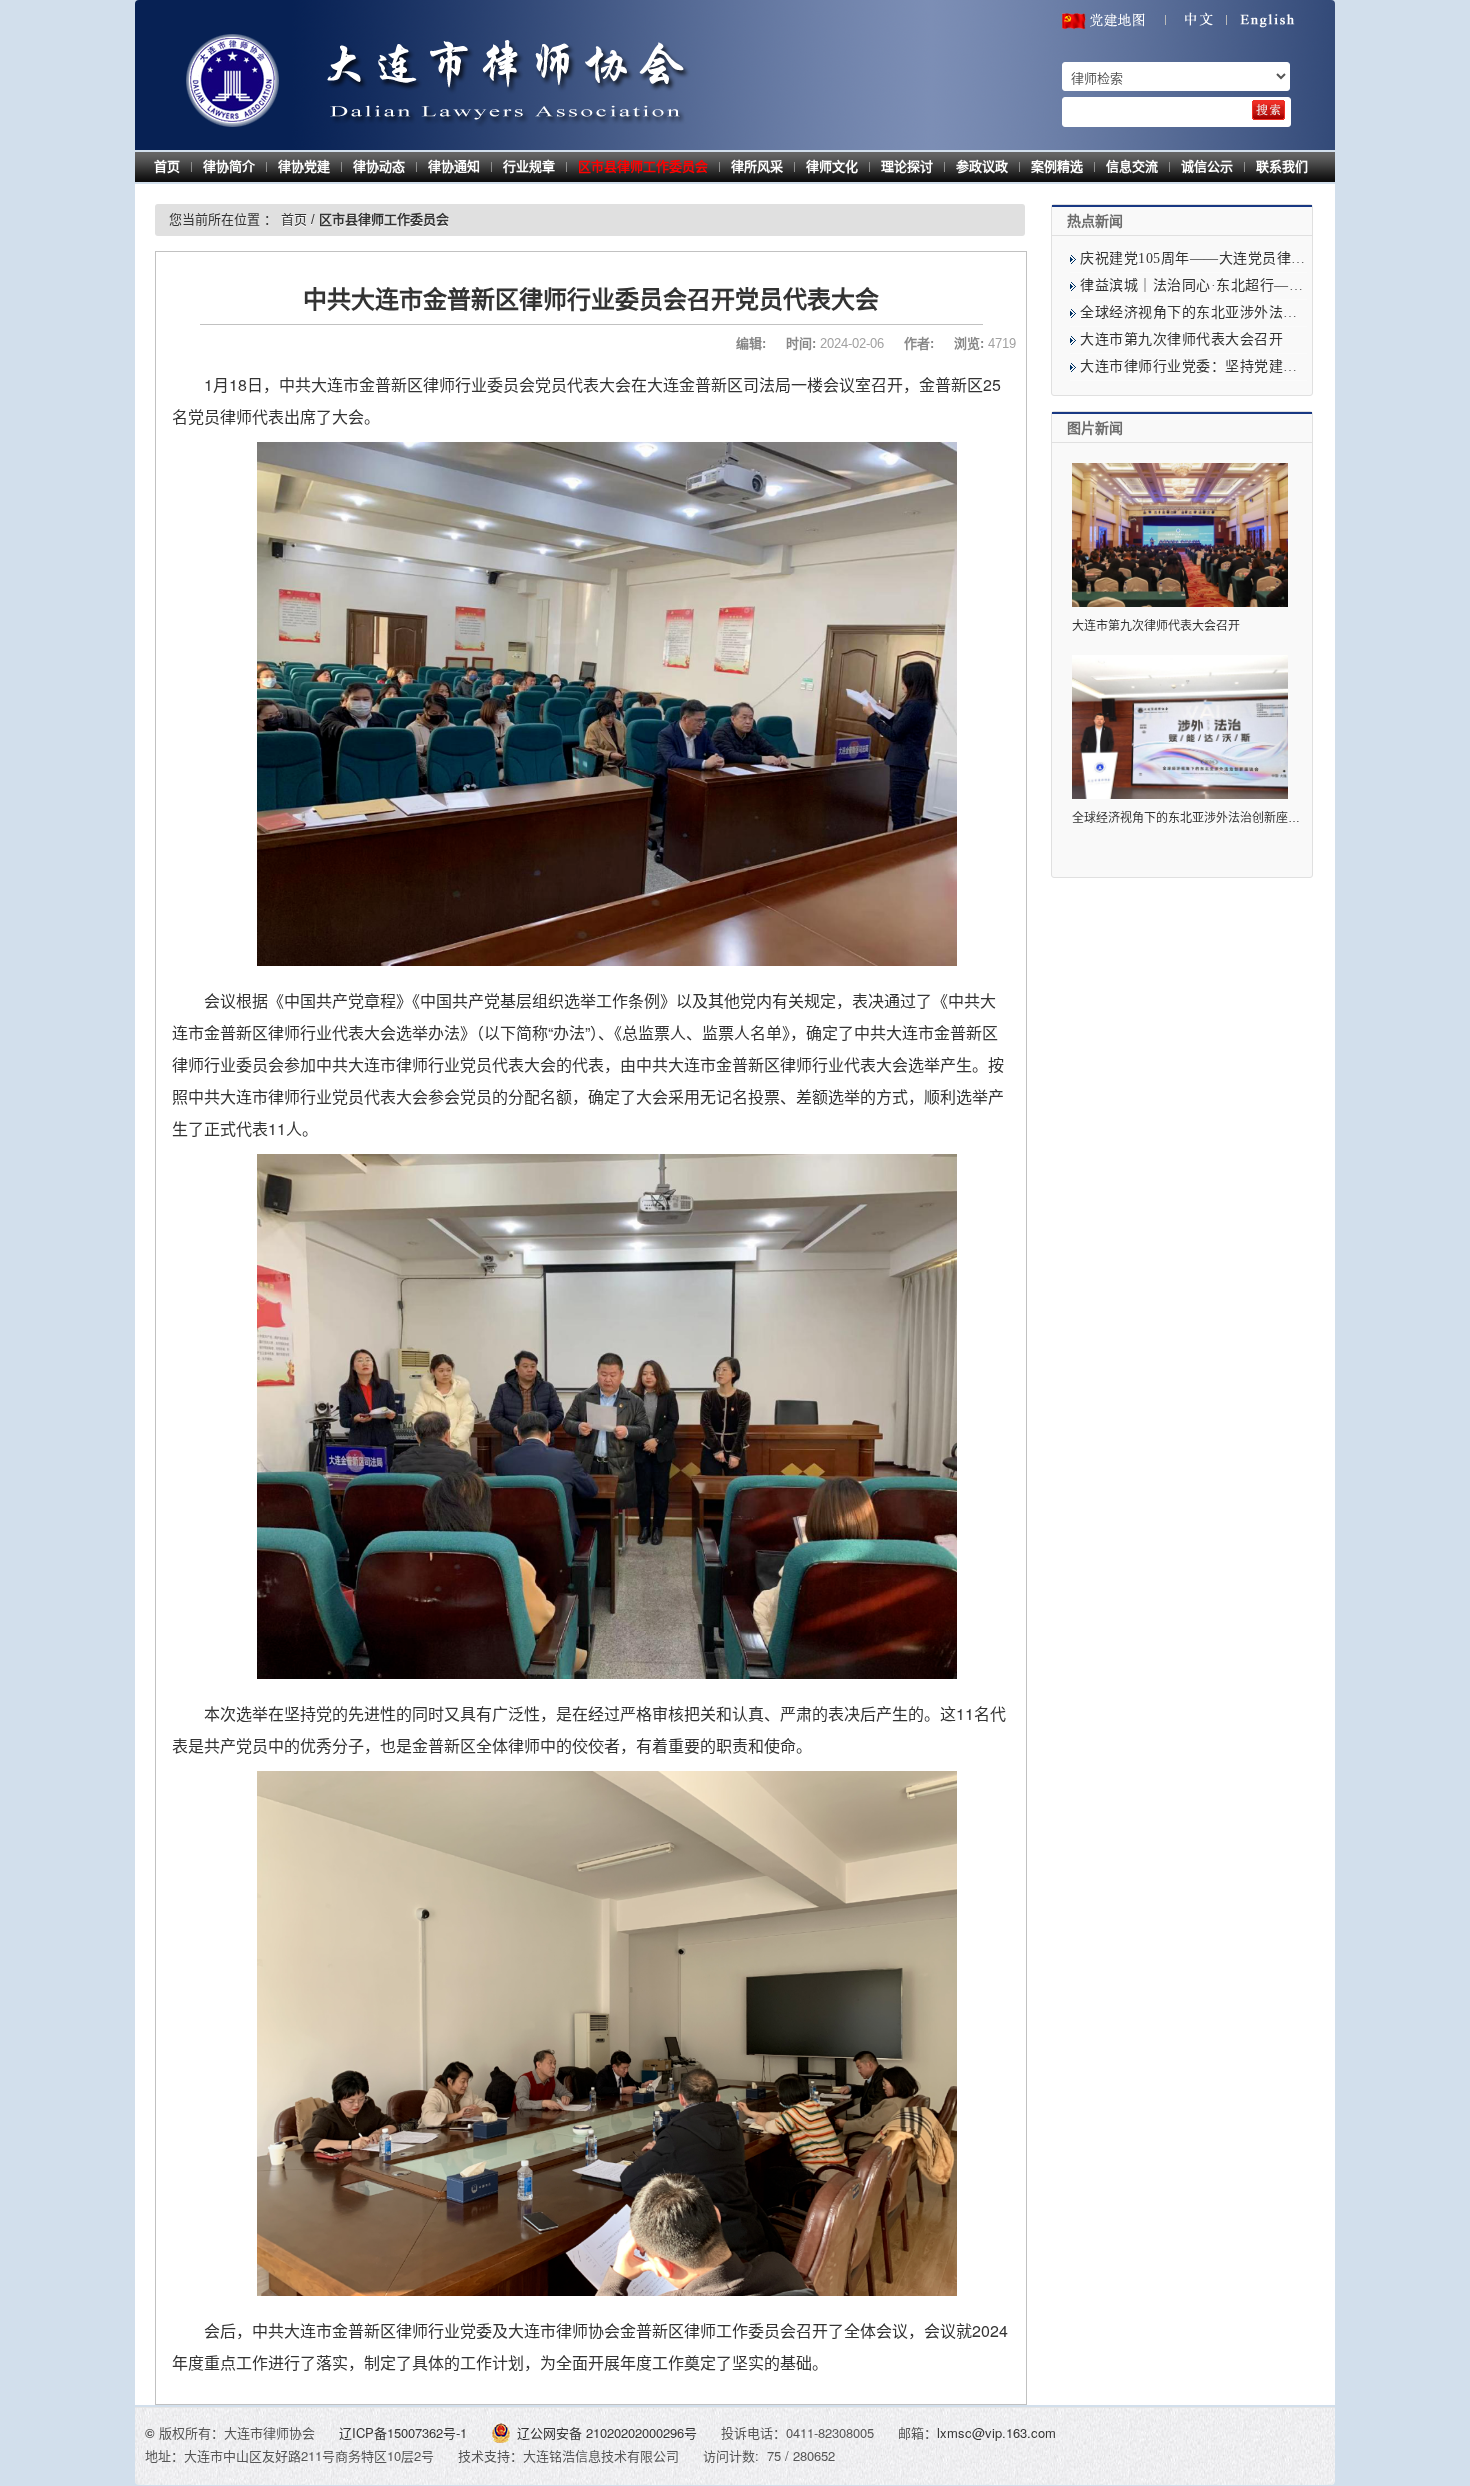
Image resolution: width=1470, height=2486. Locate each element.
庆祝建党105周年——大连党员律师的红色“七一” (1235, 258)
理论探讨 (907, 166)
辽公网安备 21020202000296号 (607, 2432)
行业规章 (529, 166)
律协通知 (454, 166)
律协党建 (304, 166)
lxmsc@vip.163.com (996, 2432)
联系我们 (1282, 166)
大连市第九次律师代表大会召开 (1181, 339)
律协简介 (229, 166)
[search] (1268, 110)
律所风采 (757, 166)
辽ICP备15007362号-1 (405, 2432)
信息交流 (1132, 166)
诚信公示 (1207, 166)
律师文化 (832, 166)
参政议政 (982, 166)
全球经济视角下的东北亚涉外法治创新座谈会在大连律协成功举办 (1246, 818)
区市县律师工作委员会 (643, 166)
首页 (167, 166)
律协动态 (379, 166)
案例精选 (1057, 166)
